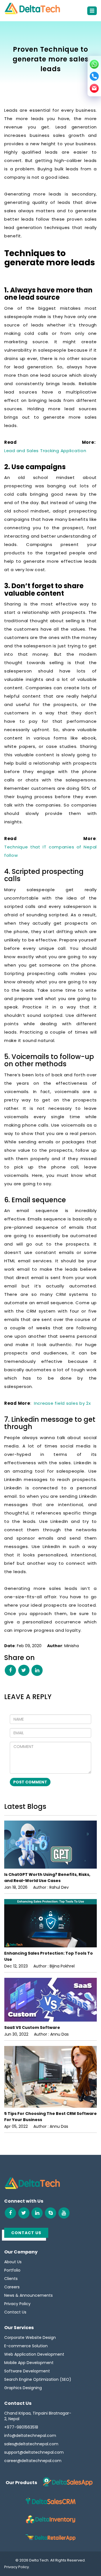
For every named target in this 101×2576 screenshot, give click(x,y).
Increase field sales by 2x (62, 1403)
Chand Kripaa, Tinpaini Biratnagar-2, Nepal (38, 2416)
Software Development (27, 2371)
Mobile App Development (29, 2363)
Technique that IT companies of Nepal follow (50, 851)
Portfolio (12, 2270)
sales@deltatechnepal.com (31, 2444)
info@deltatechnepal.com (30, 2436)
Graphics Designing (23, 2388)
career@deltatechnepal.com (33, 2461)
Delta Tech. (39, 2560)
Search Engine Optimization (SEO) (38, 2379)
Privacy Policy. (17, 2567)
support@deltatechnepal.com (34, 2452)
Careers (12, 2287)
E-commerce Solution (26, 2346)
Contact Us (15, 2312)
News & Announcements (28, 2295)
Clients (11, 2279)
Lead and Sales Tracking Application (45, 451)
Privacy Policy (17, 2304)
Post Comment (30, 1782)
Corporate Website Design (30, 2338)
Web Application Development (34, 2354)
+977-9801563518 (21, 2427)
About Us (13, 2262)
